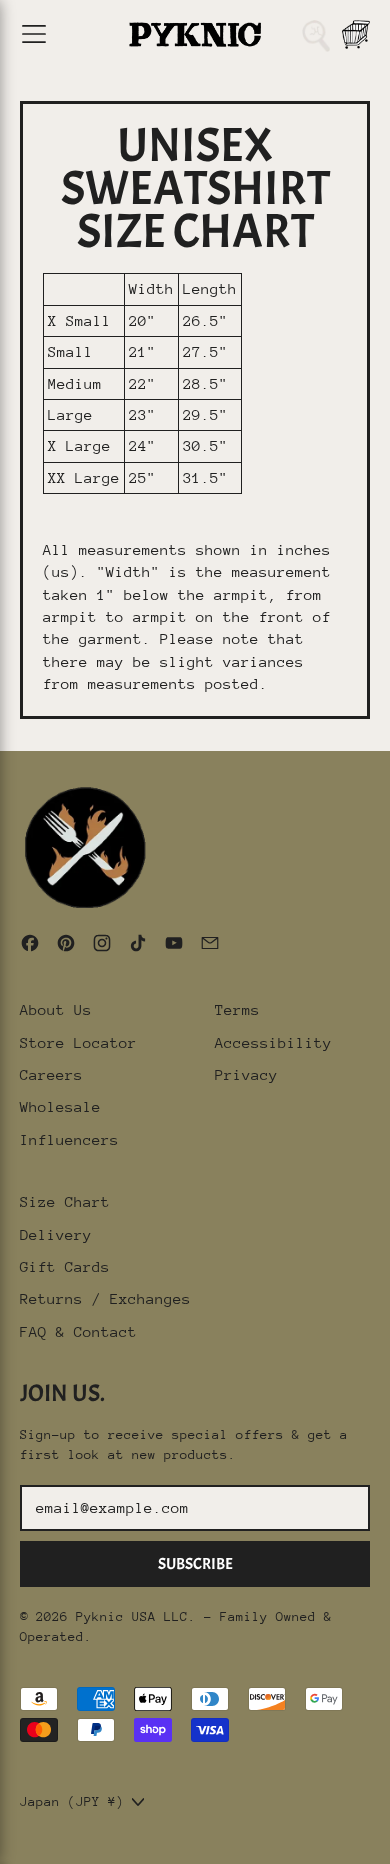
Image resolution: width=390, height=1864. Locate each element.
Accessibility (273, 1042)
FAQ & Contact (78, 1331)
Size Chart (65, 1201)
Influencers (69, 1139)
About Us (56, 1009)
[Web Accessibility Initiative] (8, 1841)
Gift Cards (65, 1266)
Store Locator (78, 1042)
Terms (237, 1009)
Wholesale (60, 1106)
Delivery (56, 1234)
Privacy (246, 1074)
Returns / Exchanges (105, 1298)
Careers (51, 1074)
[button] (316, 34)
